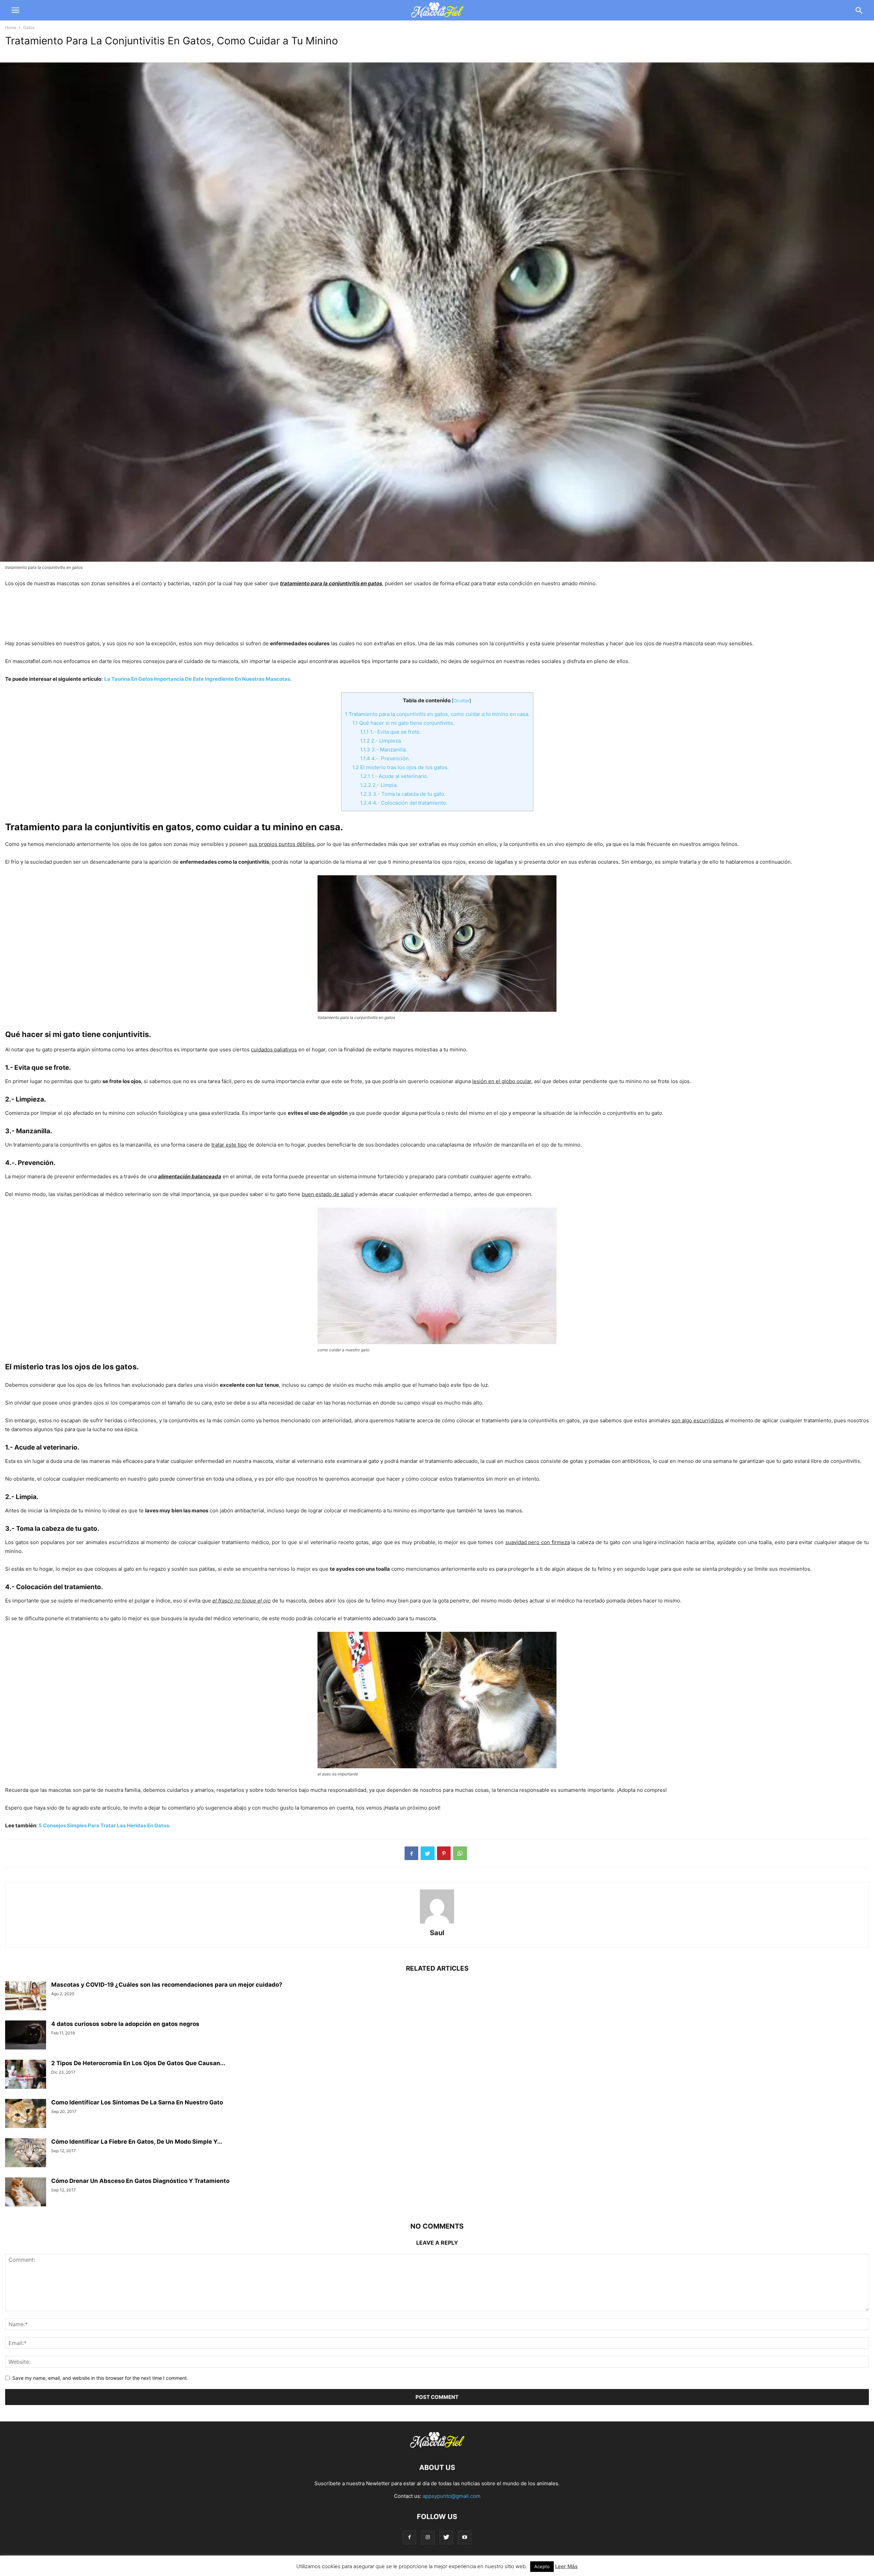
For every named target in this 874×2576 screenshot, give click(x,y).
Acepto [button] (542, 2566)
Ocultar (461, 701)
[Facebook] (409, 2537)
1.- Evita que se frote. (391, 732)
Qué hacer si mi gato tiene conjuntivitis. (403, 723)
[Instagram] (428, 2537)
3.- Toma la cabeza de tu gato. (403, 794)
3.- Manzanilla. (384, 750)
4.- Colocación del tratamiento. (404, 803)
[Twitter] (446, 2537)
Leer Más (566, 2566)
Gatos (29, 27)
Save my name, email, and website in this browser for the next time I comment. (100, 2378)
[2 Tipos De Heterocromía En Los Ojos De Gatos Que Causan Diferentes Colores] (26, 2075)
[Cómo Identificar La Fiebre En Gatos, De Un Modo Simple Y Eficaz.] (26, 2154)
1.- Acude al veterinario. (394, 776)
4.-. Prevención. (385, 758)
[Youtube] (465, 2537)
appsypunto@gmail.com (452, 2496)
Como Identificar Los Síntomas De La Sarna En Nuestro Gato (137, 2102)
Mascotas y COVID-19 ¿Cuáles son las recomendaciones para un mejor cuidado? (167, 1985)
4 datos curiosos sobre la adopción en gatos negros (125, 2024)
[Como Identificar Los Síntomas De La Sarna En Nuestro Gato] (26, 2114)
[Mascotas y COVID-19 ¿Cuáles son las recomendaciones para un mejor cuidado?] (26, 1997)
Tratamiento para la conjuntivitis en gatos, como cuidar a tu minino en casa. (437, 714)
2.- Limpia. (379, 785)
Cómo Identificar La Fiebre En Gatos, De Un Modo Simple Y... (137, 2142)
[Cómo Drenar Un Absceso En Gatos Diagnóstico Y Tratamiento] (26, 2193)
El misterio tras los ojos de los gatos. (400, 767)
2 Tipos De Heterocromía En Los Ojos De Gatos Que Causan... (138, 2063)
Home (11, 27)
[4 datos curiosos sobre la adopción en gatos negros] (26, 2036)
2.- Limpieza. (381, 741)
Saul (437, 1933)
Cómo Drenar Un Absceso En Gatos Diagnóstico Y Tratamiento (140, 2181)
